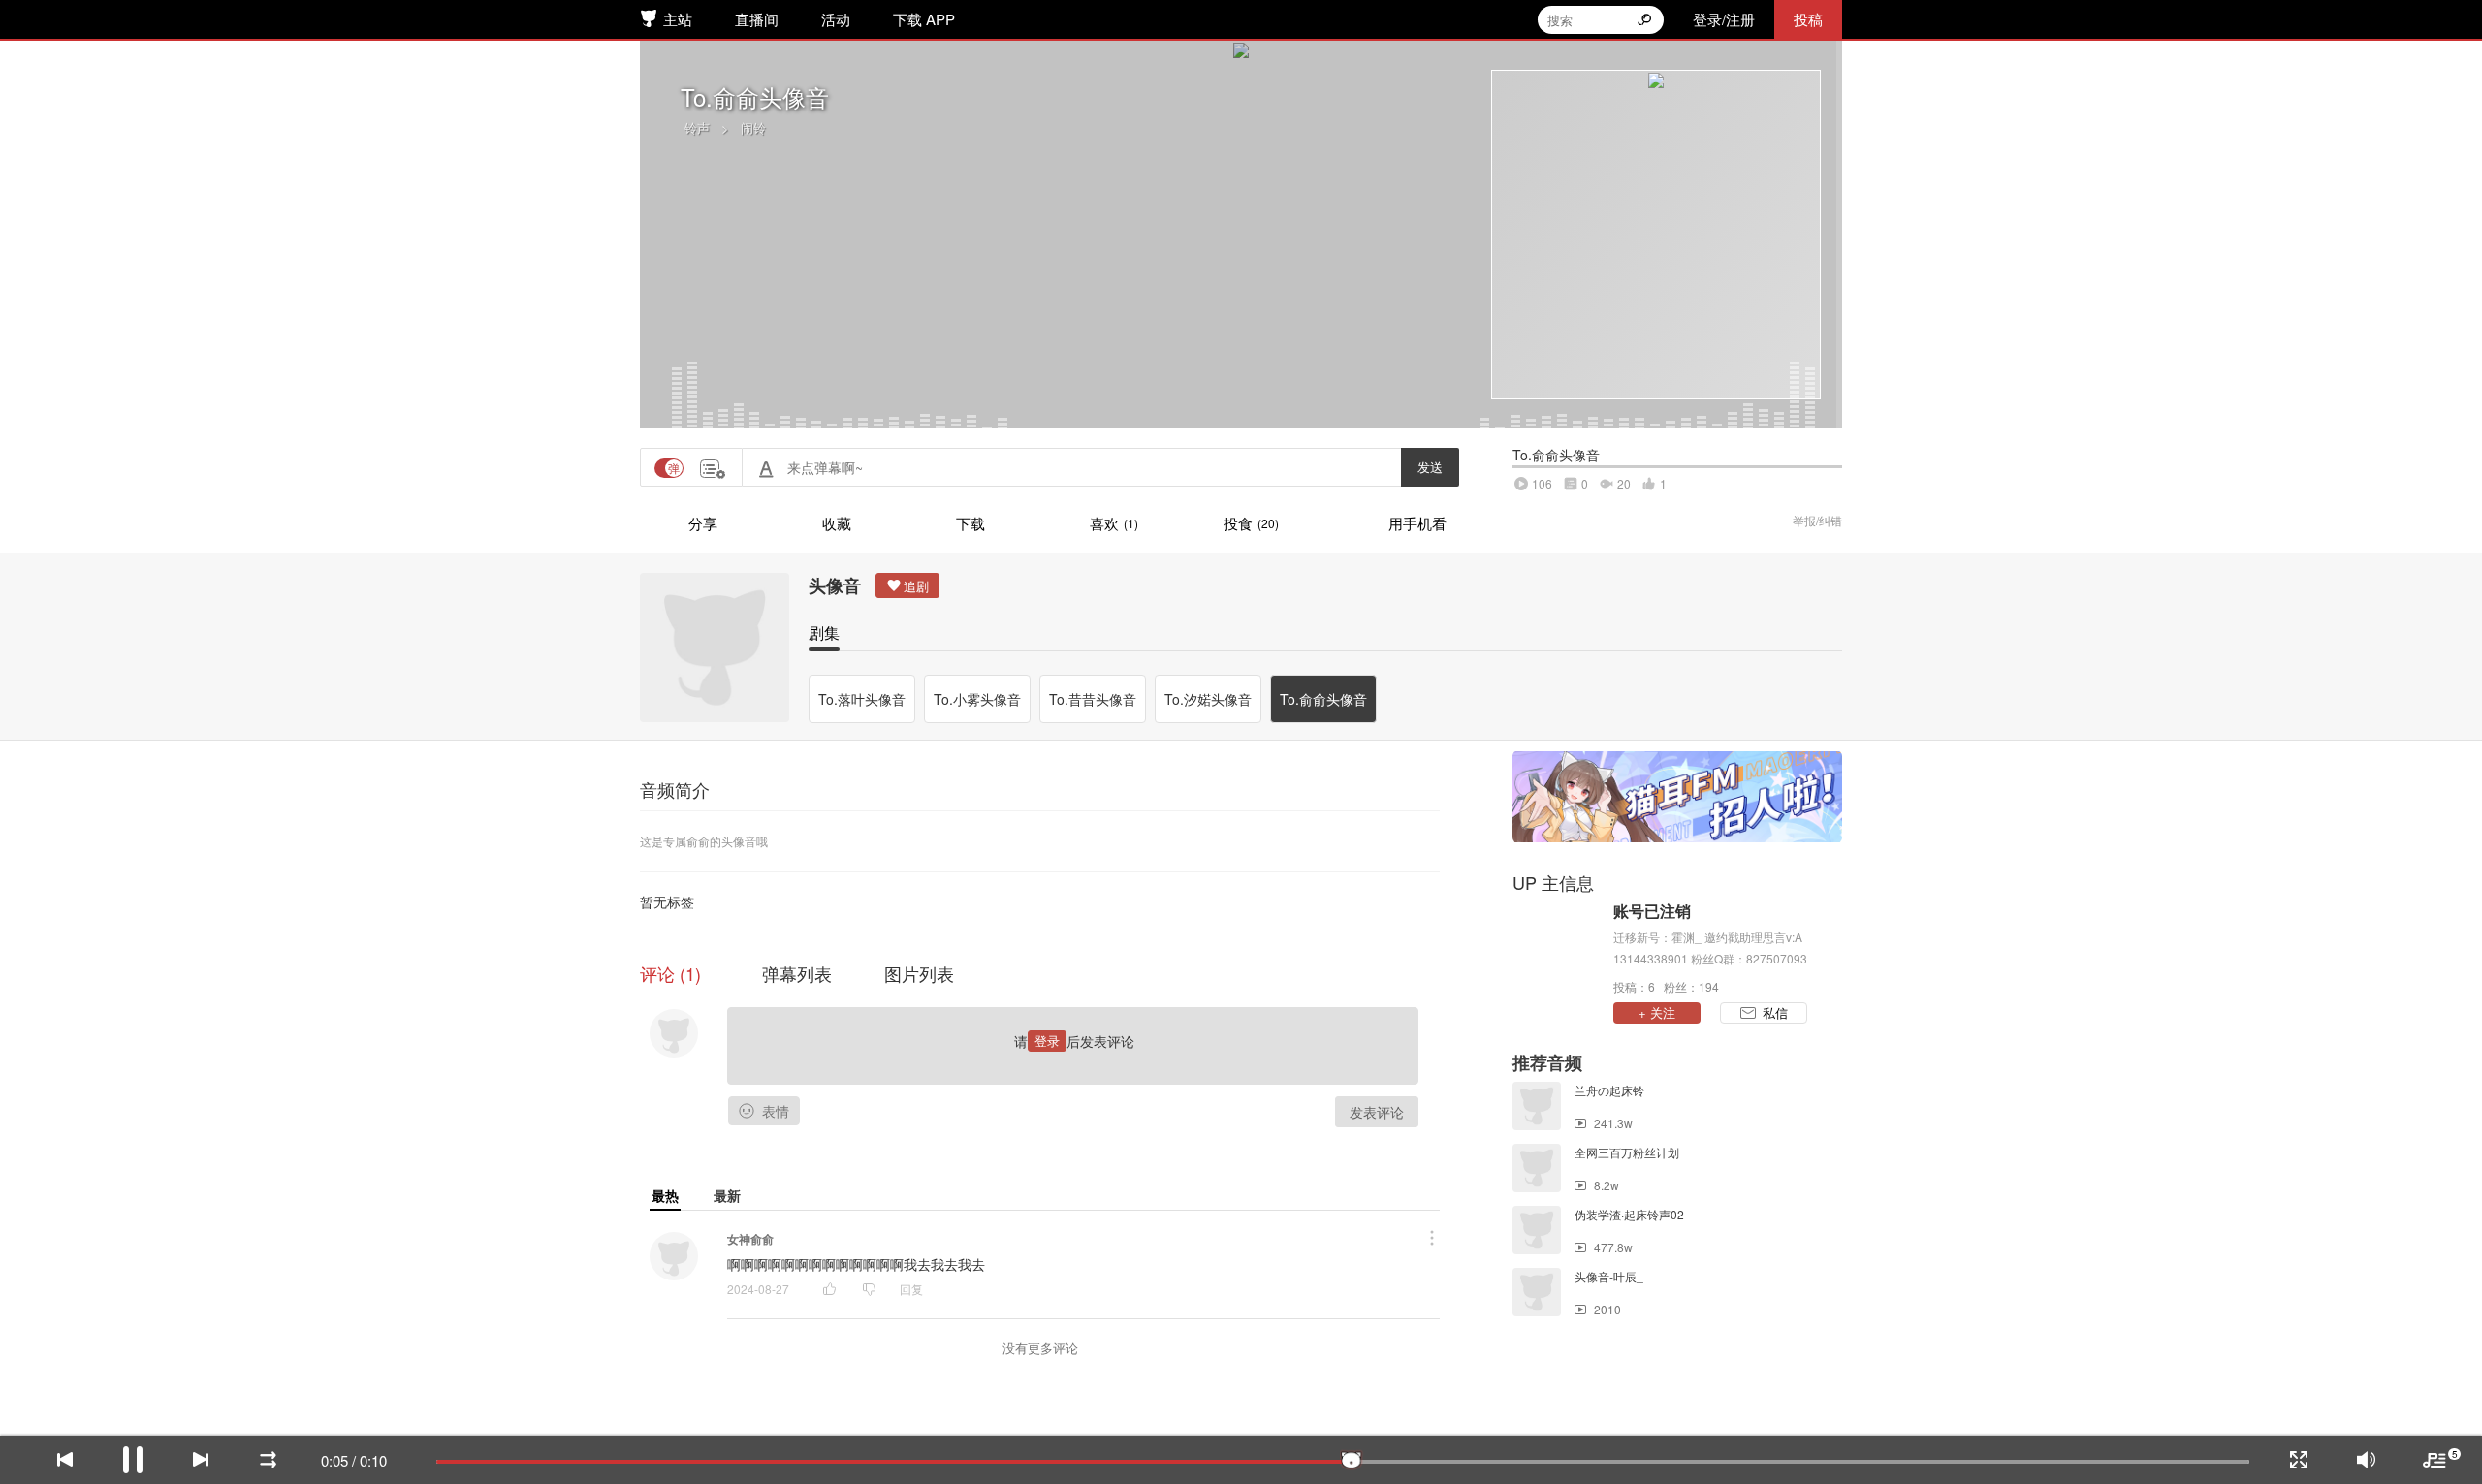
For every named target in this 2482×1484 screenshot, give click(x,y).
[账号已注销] (1558, 947)
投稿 (1808, 19)
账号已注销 (1652, 911)
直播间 (757, 19)
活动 (836, 19)
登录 (1047, 1041)
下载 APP (924, 19)
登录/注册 (1724, 19)
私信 (1775, 1012)
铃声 (697, 127)
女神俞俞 (750, 1239)
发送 (1430, 467)
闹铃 (753, 127)
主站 (678, 19)
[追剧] (907, 585)
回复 (911, 1289)
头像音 (835, 585)
